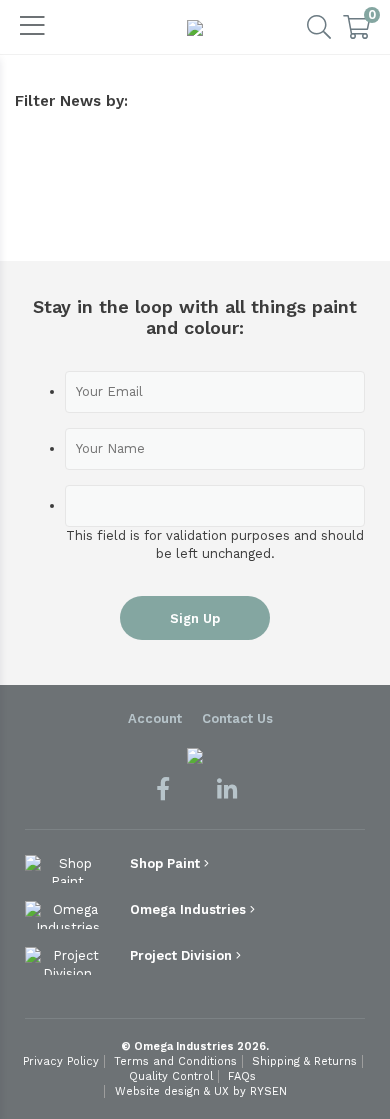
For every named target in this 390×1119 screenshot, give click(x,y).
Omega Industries (190, 909)
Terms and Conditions (175, 1061)
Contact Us (237, 718)
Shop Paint (167, 863)
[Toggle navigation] (33, 27)
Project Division (183, 955)
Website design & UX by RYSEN (201, 1091)
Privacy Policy (61, 1061)
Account (155, 718)
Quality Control (171, 1076)
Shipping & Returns (304, 1061)
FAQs (242, 1076)
